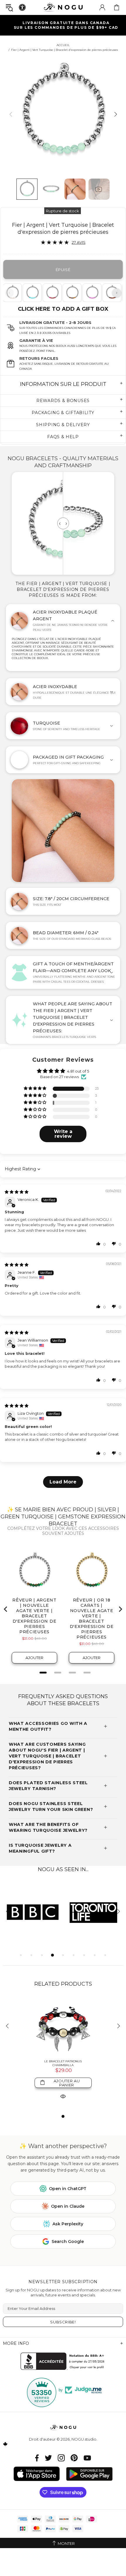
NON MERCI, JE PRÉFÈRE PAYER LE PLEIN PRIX (33, 1310)
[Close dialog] (119, 1243)
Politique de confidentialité (21, 1328)
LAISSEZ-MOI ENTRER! (33, 1299)
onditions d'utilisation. (47, 1328)
